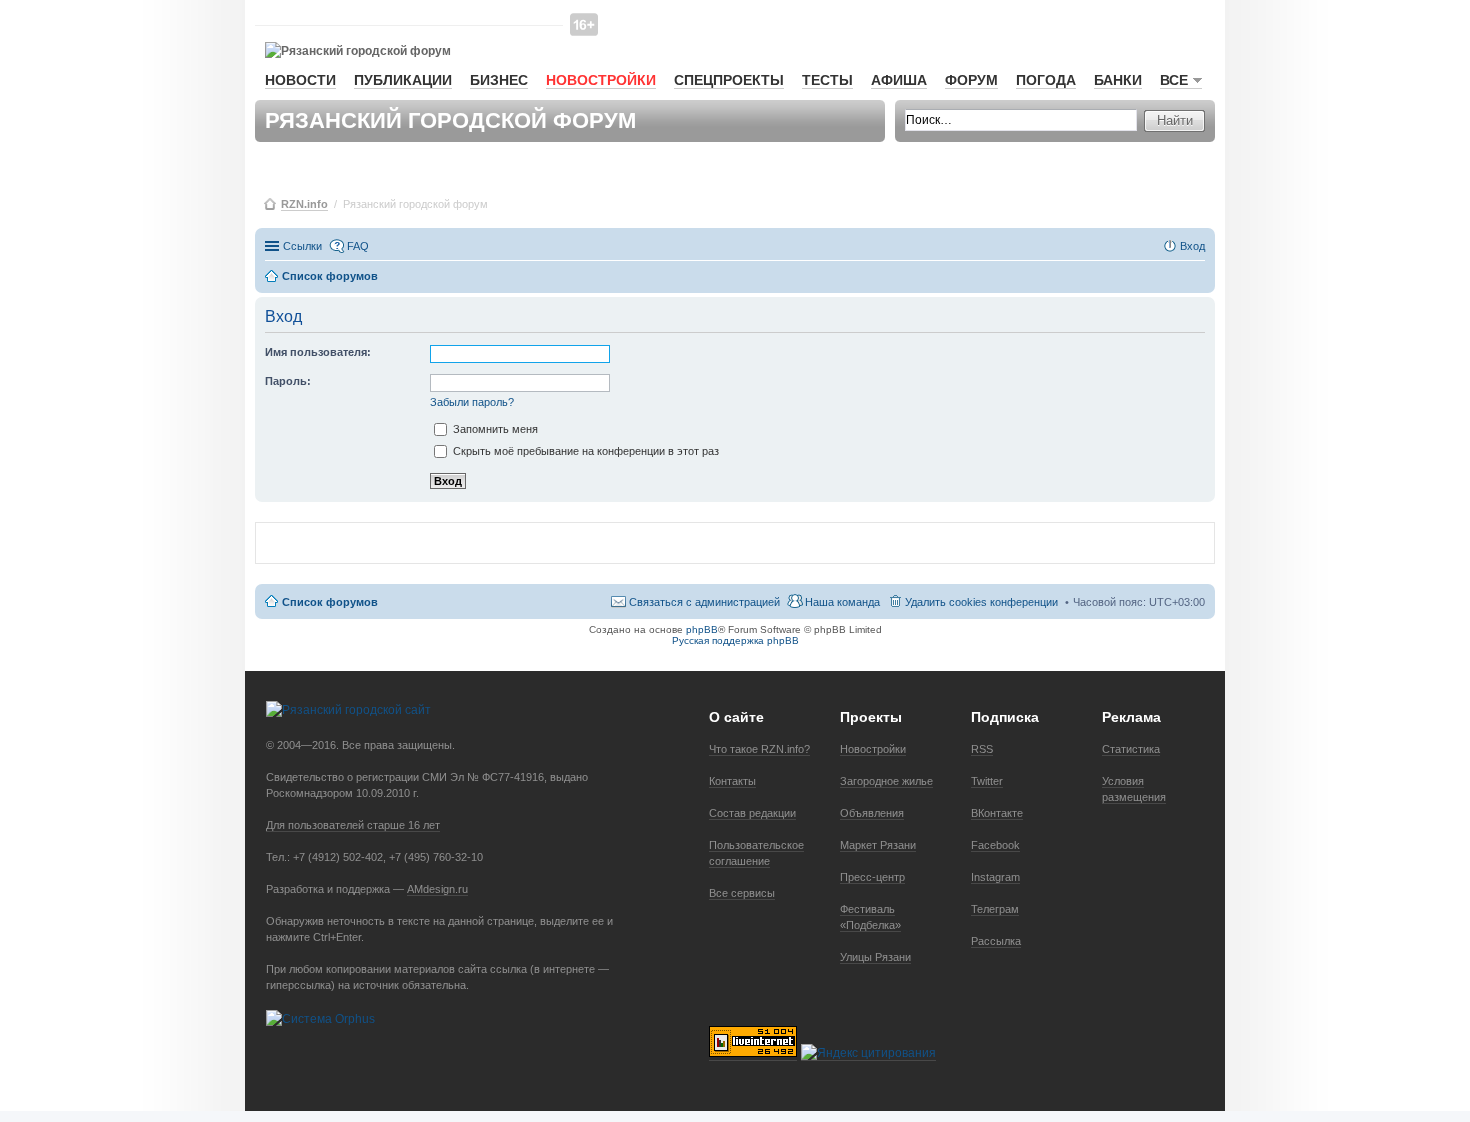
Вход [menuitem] (1192, 246)
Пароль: (288, 381)
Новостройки (601, 80)
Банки (1118, 80)
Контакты (732, 781)
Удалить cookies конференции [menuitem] (981, 602)
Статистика (1131, 749)
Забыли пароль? (472, 402)
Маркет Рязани (878, 845)
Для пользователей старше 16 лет (353, 825)
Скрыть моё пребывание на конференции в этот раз (584, 451)
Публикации (403, 80)
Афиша (899, 80)
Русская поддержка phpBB (735, 640)
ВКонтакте (997, 813)
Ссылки (302, 246)
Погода (1046, 80)
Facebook (995, 845)
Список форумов (330, 602)
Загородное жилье (886, 781)
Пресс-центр (872, 877)
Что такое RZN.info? (759, 749)
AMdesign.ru (437, 889)
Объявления (872, 813)
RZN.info (304, 204)
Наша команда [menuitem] (842, 602)
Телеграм (995, 909)
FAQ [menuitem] (358, 246)
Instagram (995, 877)
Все (1174, 80)
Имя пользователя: (318, 352)
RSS (982, 749)
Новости (300, 80)
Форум (971, 80)
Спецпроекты (729, 80)
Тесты (827, 80)
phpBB (702, 629)
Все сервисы (742, 893)
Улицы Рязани (875, 957)
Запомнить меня (494, 429)
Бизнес (499, 80)
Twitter (987, 781)
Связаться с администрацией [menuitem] (704, 602)
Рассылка (996, 941)
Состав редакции (752, 813)
